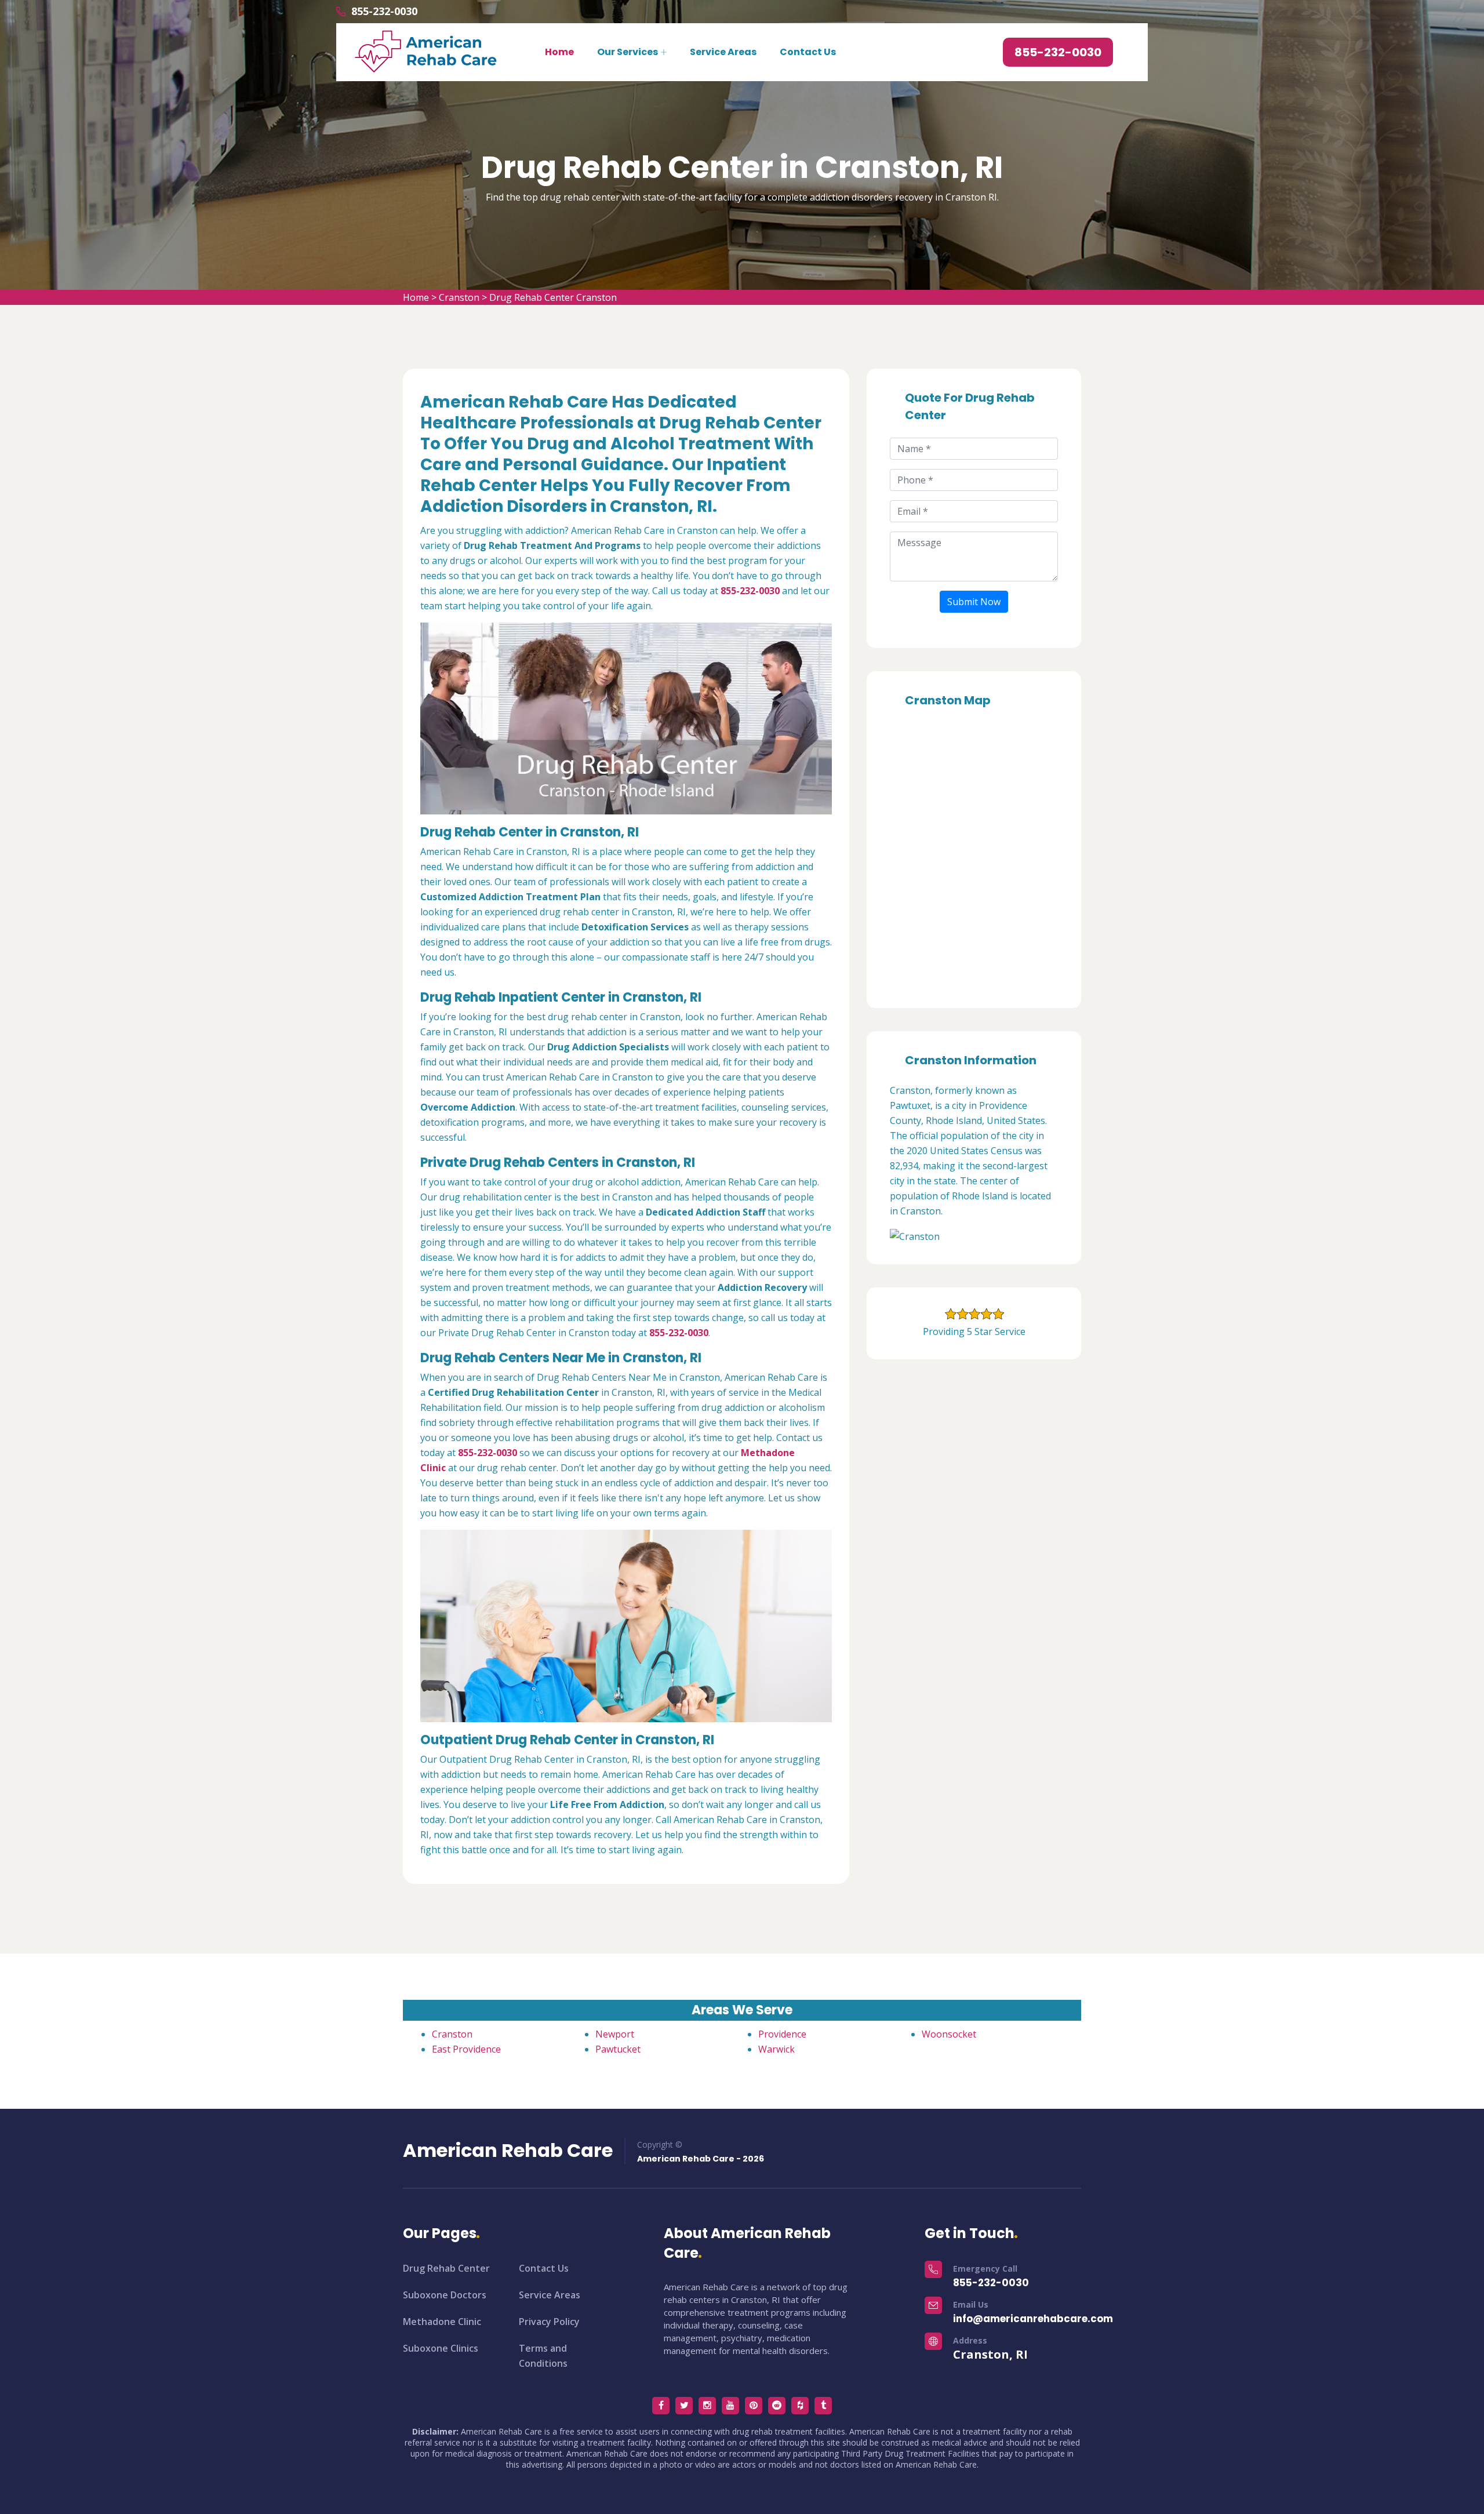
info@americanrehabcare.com (1033, 2319)
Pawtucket (618, 2049)
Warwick (776, 2049)
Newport (615, 2034)
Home (559, 52)
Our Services (628, 52)
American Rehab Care (508, 2151)
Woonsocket (949, 2034)
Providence (782, 2034)
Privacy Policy (549, 2322)
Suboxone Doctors (445, 2295)
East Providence (466, 2049)
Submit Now (974, 602)
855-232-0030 (384, 11)
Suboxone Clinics (441, 2348)
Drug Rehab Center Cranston (553, 297)
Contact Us (808, 52)
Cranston (459, 297)
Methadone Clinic (442, 2322)
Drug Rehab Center (446, 2268)
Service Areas (723, 52)
